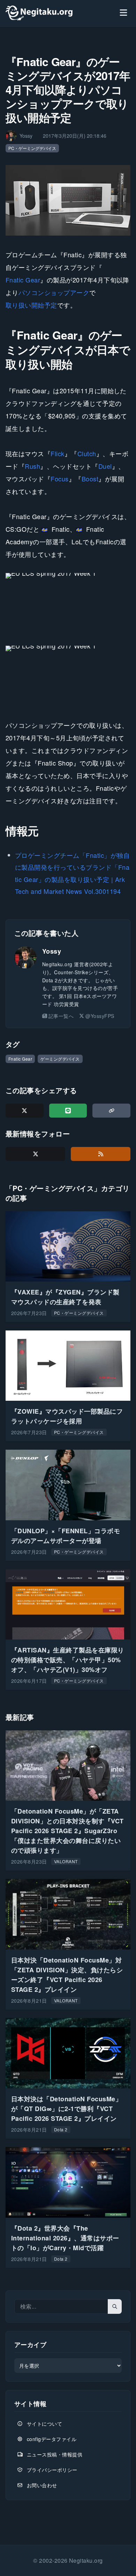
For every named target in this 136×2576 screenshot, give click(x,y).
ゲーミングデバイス (60, 1059)
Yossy (52, 951)
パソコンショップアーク (54, 292)
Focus (59, 479)
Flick (57, 453)
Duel (105, 466)
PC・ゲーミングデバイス (32, 148)
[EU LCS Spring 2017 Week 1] (68, 603)
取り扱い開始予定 (31, 305)
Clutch (87, 453)
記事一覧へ (61, 1016)
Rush (32, 466)
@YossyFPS (100, 1016)
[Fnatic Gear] (68, 200)
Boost (90, 479)
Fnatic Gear (23, 280)
